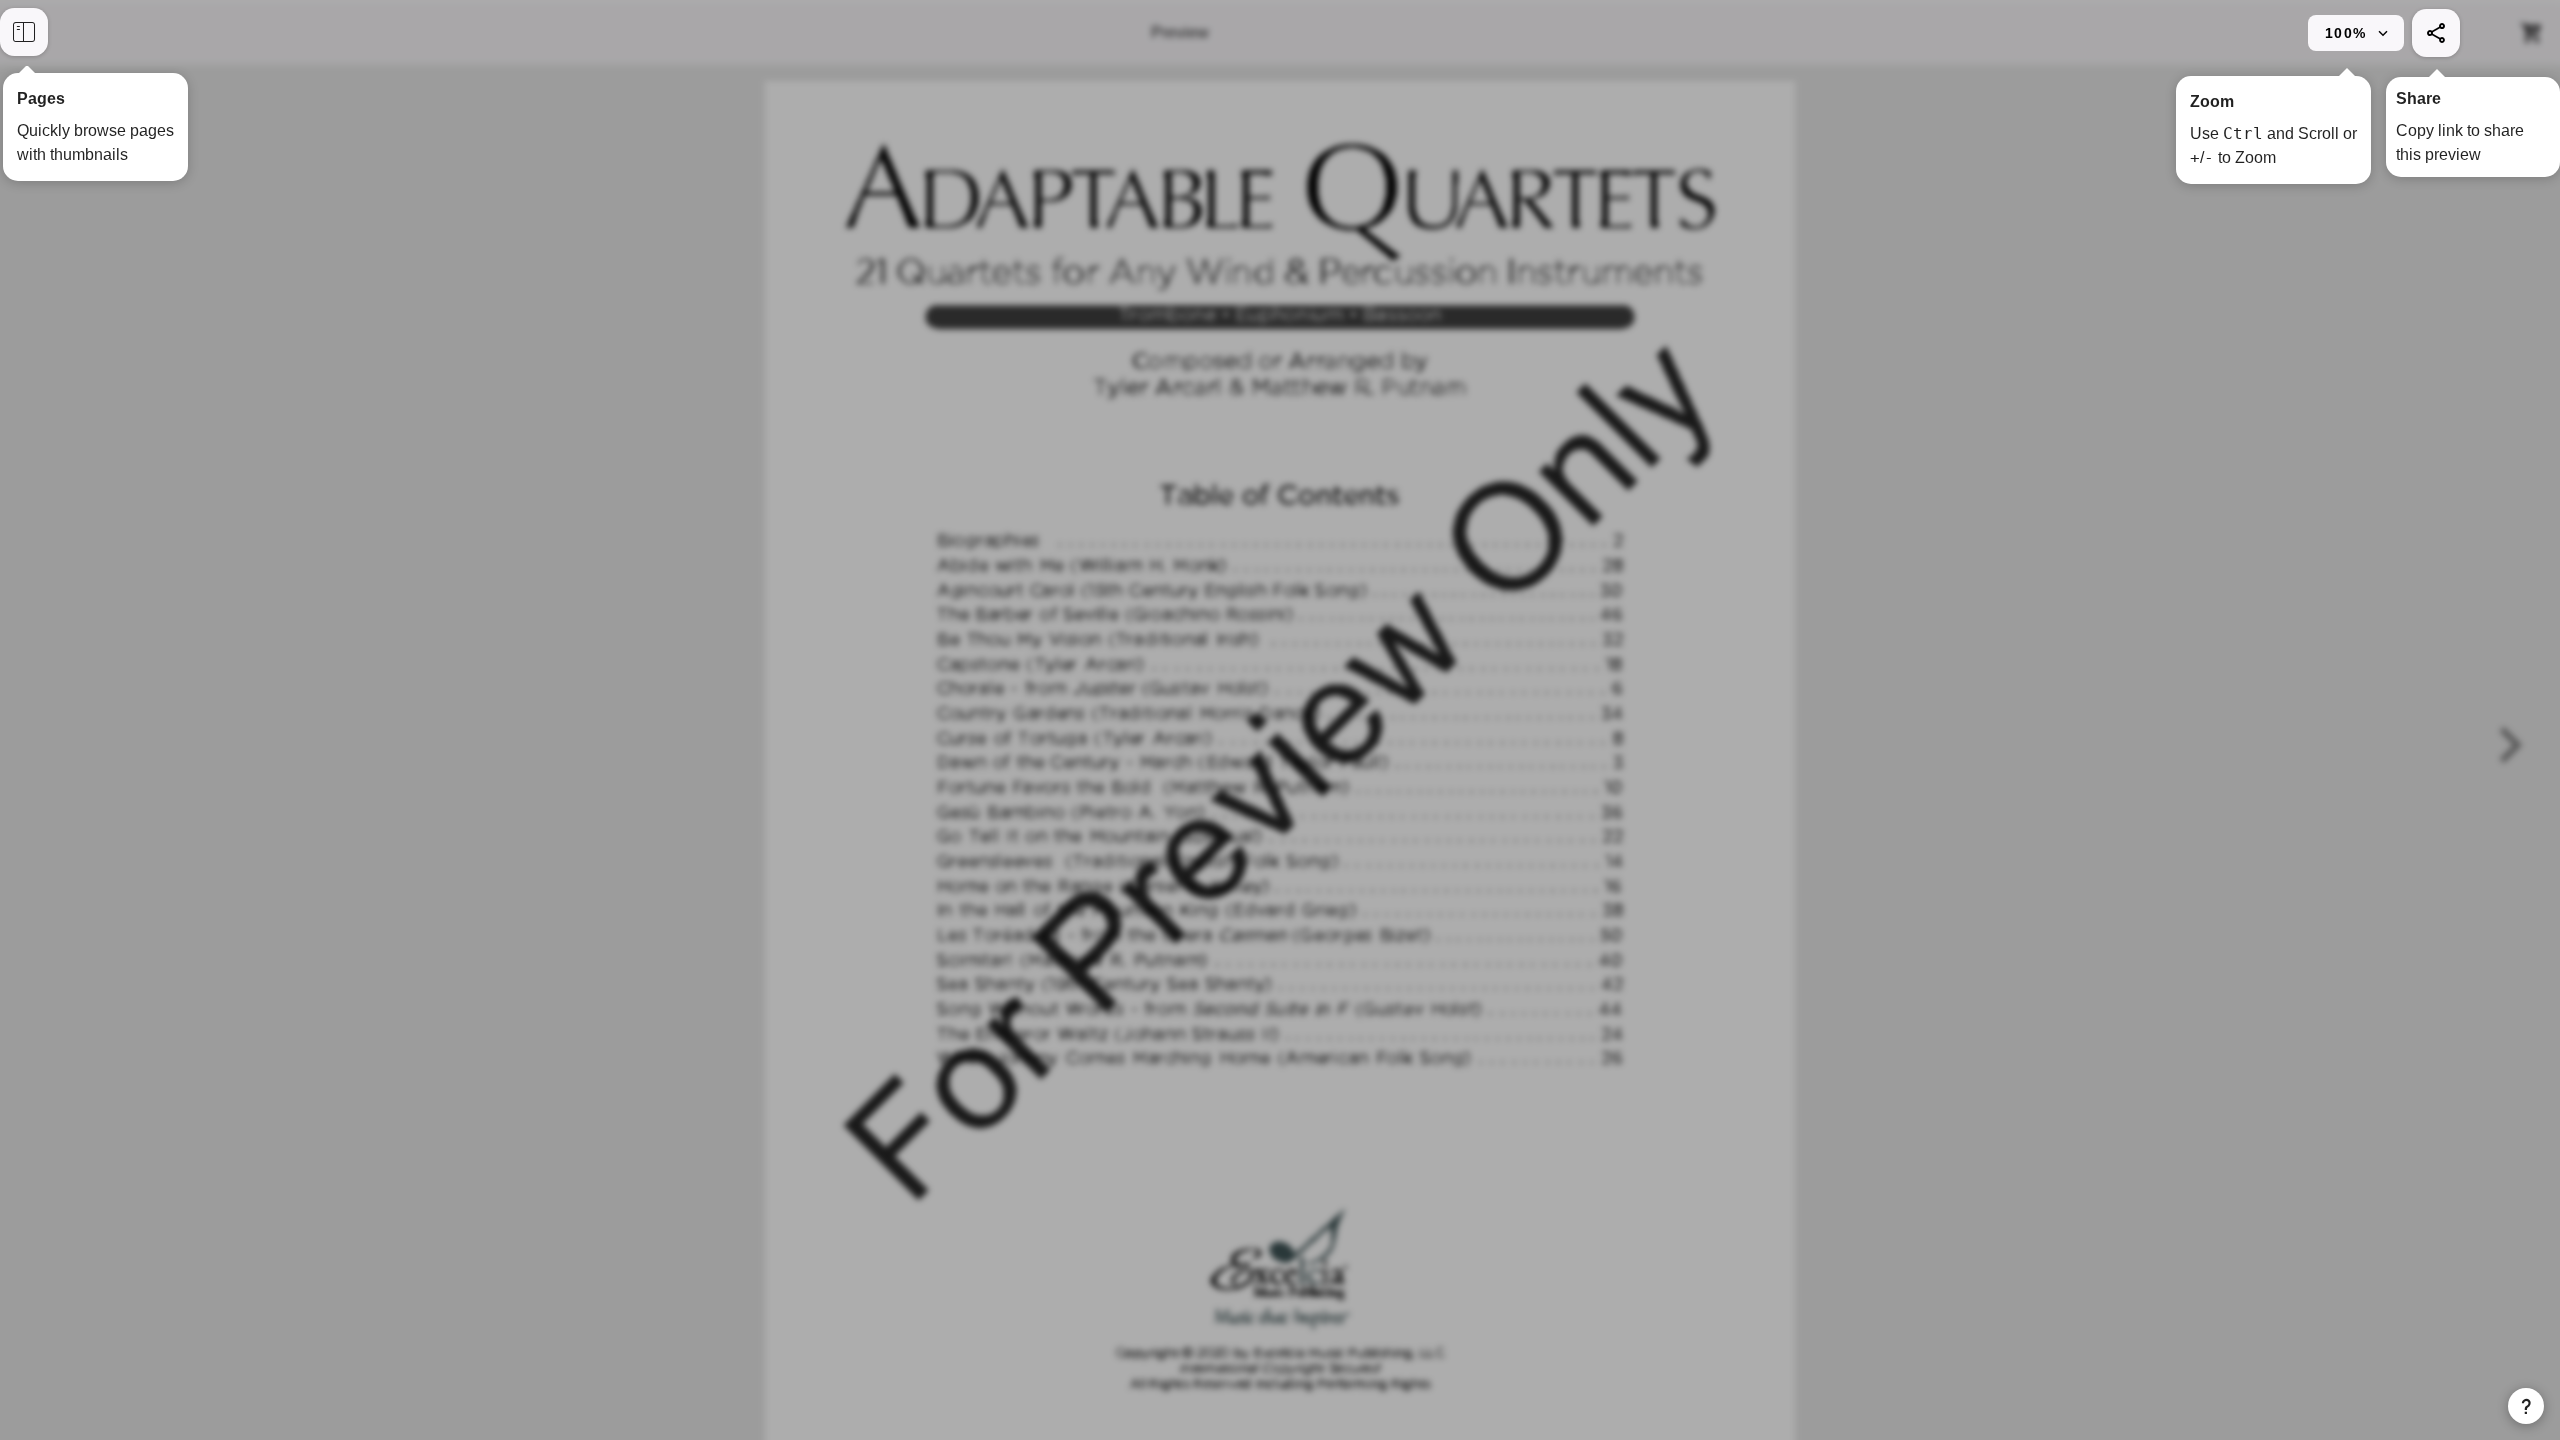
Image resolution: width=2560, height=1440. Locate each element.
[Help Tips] (2526, 1406)
